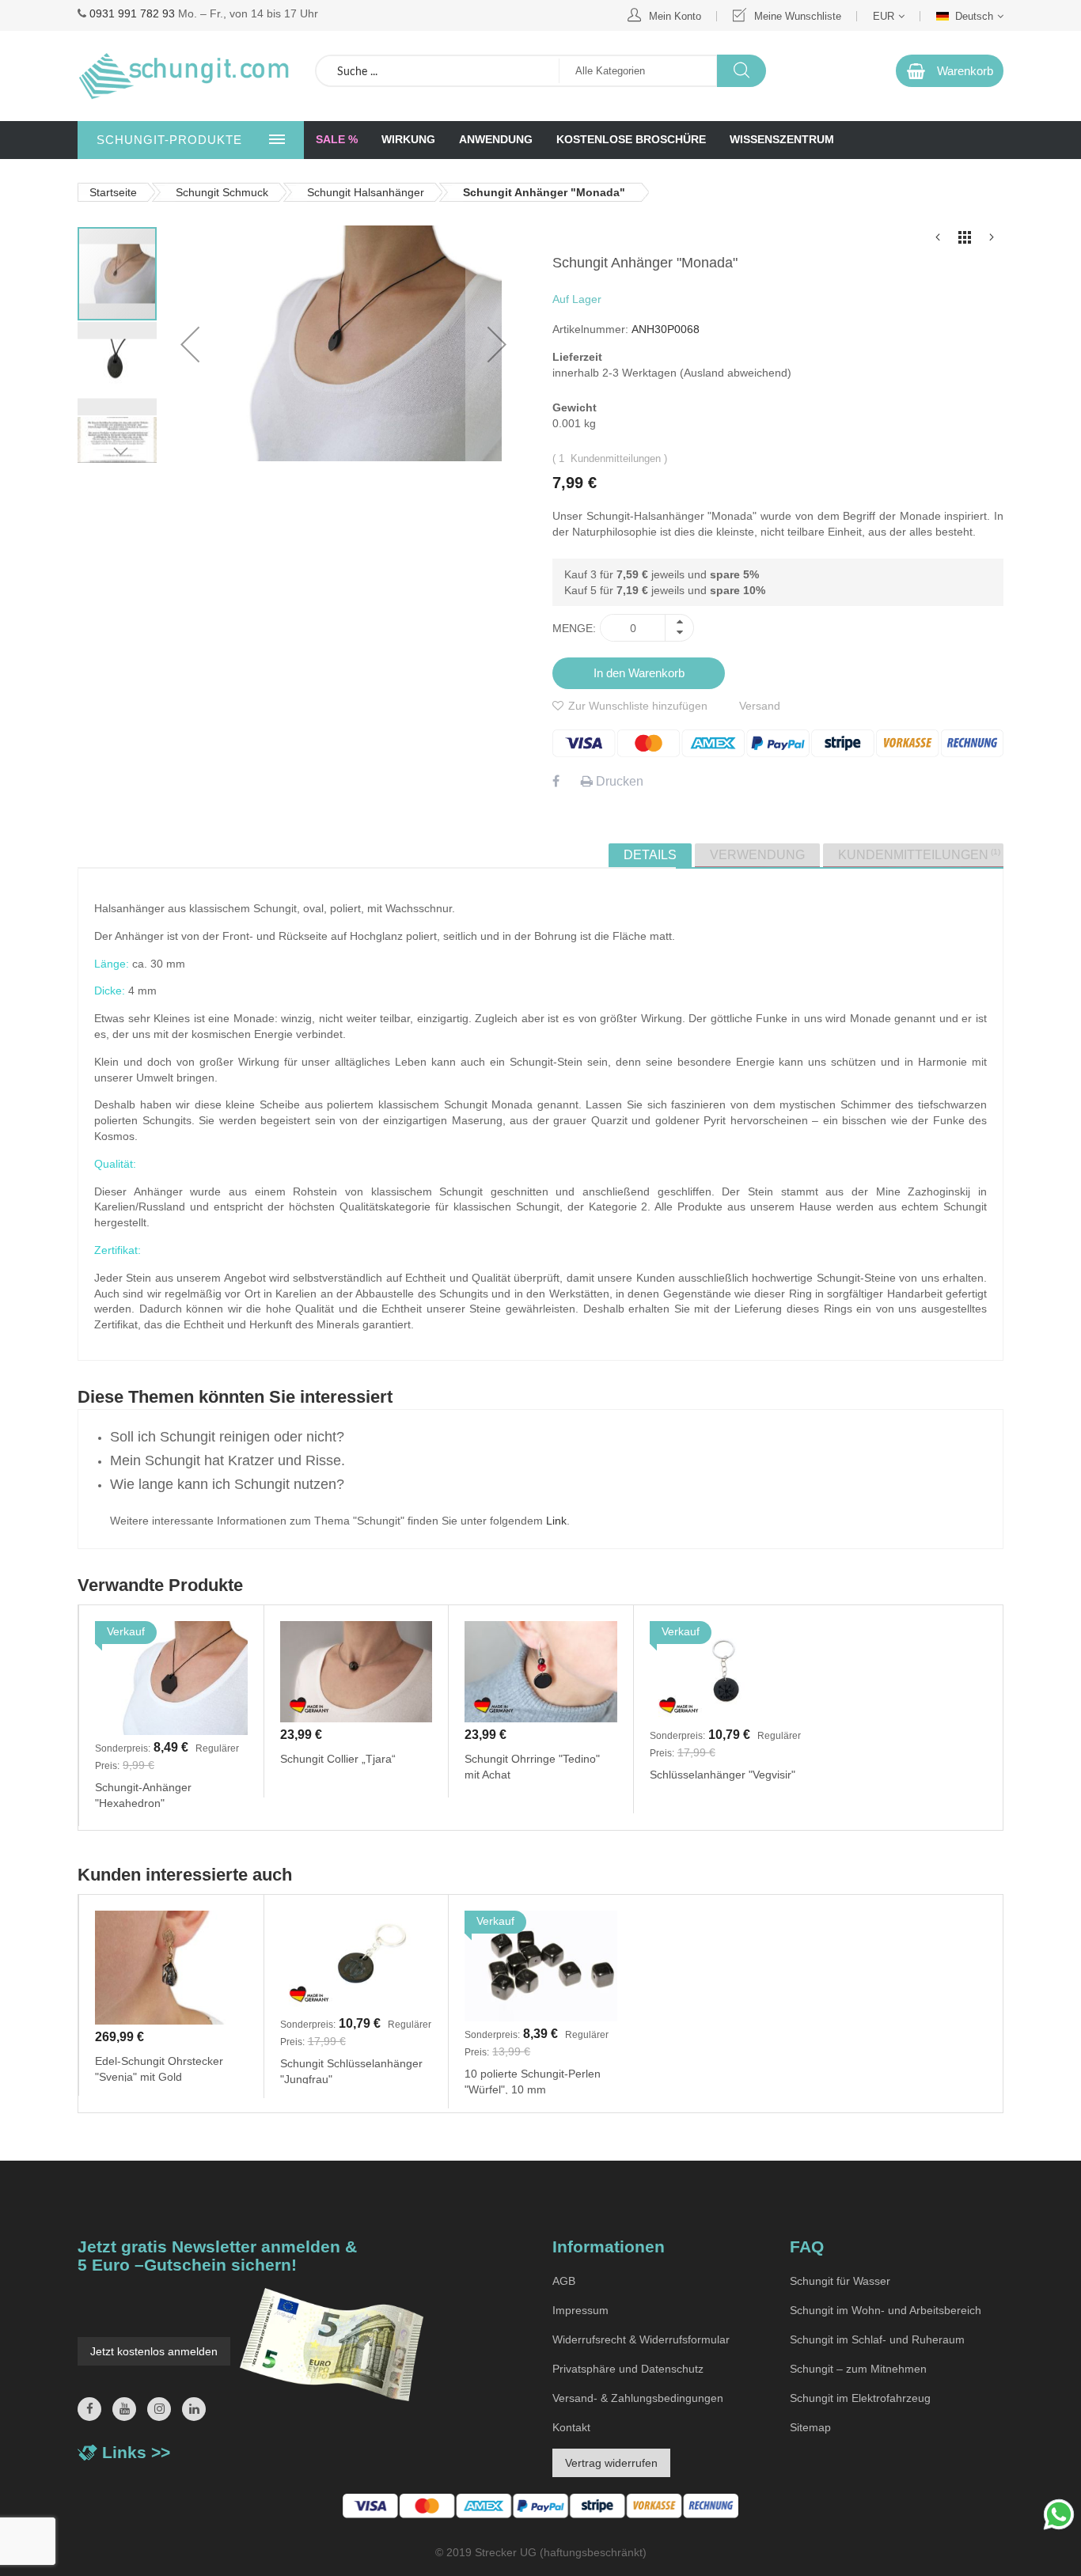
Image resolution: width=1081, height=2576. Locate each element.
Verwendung (757, 855)
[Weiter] (992, 241)
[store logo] (184, 76)
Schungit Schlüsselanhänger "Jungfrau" (351, 2070)
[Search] (741, 71)
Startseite (113, 192)
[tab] (650, 855)
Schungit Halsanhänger (366, 192)
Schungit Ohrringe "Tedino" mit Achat (532, 1766)
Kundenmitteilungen (918, 854)
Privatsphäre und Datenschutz (628, 2369)
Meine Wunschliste (798, 16)
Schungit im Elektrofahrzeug (860, 2398)
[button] (118, 368)
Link (556, 1521)
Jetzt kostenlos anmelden (154, 2351)
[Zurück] (938, 241)
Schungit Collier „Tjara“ (338, 1759)
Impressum (580, 2310)
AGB (564, 2281)
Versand (760, 706)
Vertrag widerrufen (611, 2463)
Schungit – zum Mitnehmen (858, 2369)
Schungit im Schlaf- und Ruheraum (877, 2339)
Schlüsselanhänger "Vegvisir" (723, 1775)
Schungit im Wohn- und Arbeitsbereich (886, 2310)
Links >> (136, 2452)
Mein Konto (675, 16)
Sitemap (810, 2427)
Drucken (618, 781)
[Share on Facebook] (556, 781)
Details (650, 855)
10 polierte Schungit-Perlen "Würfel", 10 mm (533, 2081)
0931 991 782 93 (132, 13)
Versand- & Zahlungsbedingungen (638, 2398)
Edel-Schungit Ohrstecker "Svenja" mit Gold (159, 2068)
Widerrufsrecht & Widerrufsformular (641, 2339)
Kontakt (571, 2427)
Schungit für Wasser (840, 2281)
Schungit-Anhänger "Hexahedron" (143, 1794)
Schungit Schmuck (222, 192)
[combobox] (438, 71)
